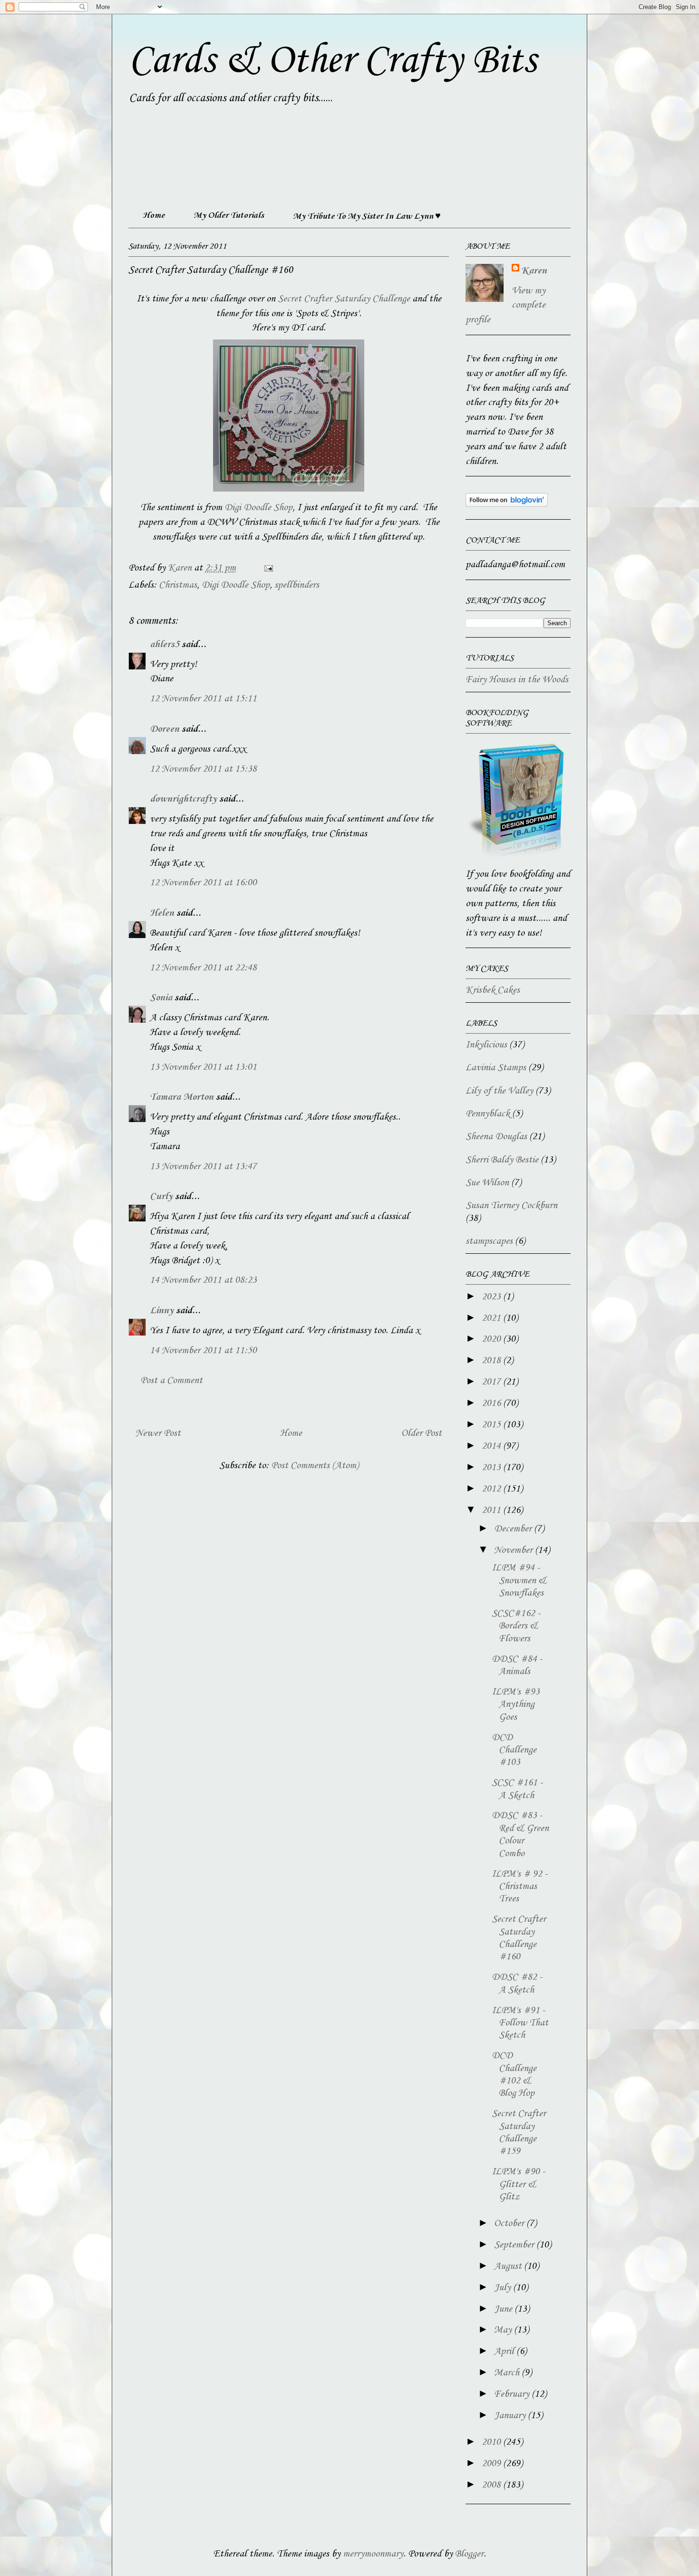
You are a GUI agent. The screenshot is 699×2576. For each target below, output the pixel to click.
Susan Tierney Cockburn (511, 1206)
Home (154, 215)
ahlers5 (165, 645)
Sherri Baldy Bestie (502, 1160)
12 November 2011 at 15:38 (203, 769)
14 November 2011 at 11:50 (203, 1351)
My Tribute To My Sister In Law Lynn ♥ (367, 216)
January (511, 2416)
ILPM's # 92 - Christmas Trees (519, 1887)
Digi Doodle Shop (258, 508)
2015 (492, 1425)
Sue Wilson (487, 1183)
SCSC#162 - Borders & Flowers (516, 1626)
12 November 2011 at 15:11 (203, 699)
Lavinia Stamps (496, 1068)
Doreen (165, 729)
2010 (492, 2442)
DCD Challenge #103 (514, 1750)
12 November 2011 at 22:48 (203, 968)
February (513, 2394)
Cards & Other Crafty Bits (332, 61)
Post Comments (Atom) (315, 1466)
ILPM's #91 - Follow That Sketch (520, 2023)
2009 (492, 2464)
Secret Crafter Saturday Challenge (343, 299)
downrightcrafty (183, 799)
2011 (492, 1511)
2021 (492, 1318)
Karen (534, 271)
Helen (162, 913)
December (514, 1529)
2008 (492, 2485)
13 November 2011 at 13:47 (203, 1167)
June (504, 2309)
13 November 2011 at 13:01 (203, 1067)
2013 (492, 1468)
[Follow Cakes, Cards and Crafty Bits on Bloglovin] (507, 504)
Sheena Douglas (496, 1137)
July (504, 2288)
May (504, 2330)
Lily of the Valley (499, 1091)
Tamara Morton (182, 1097)
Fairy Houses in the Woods (517, 680)
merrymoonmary (373, 2554)
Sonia (161, 998)
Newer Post (158, 1433)
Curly (161, 1197)
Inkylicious (486, 1045)
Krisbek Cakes (493, 990)
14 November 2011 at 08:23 (203, 1280)
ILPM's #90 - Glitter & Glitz (518, 2184)
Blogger (469, 2554)
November (515, 1550)
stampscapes (489, 1241)
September (515, 2245)
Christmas (178, 585)
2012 (492, 1489)
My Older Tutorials (229, 215)
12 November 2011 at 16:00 (203, 883)
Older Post (422, 1433)
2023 (492, 1297)
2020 (492, 1339)
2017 (492, 1382)
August (509, 2266)
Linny (162, 1311)
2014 (492, 1446)
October (510, 2224)
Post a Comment (171, 1381)
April (505, 2352)
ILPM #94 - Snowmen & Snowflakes (519, 1581)
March (508, 2373)
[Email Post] (267, 568)
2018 (492, 1361)
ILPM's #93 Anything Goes (516, 1705)
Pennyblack (488, 1114)
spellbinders (297, 585)
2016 (492, 1404)
